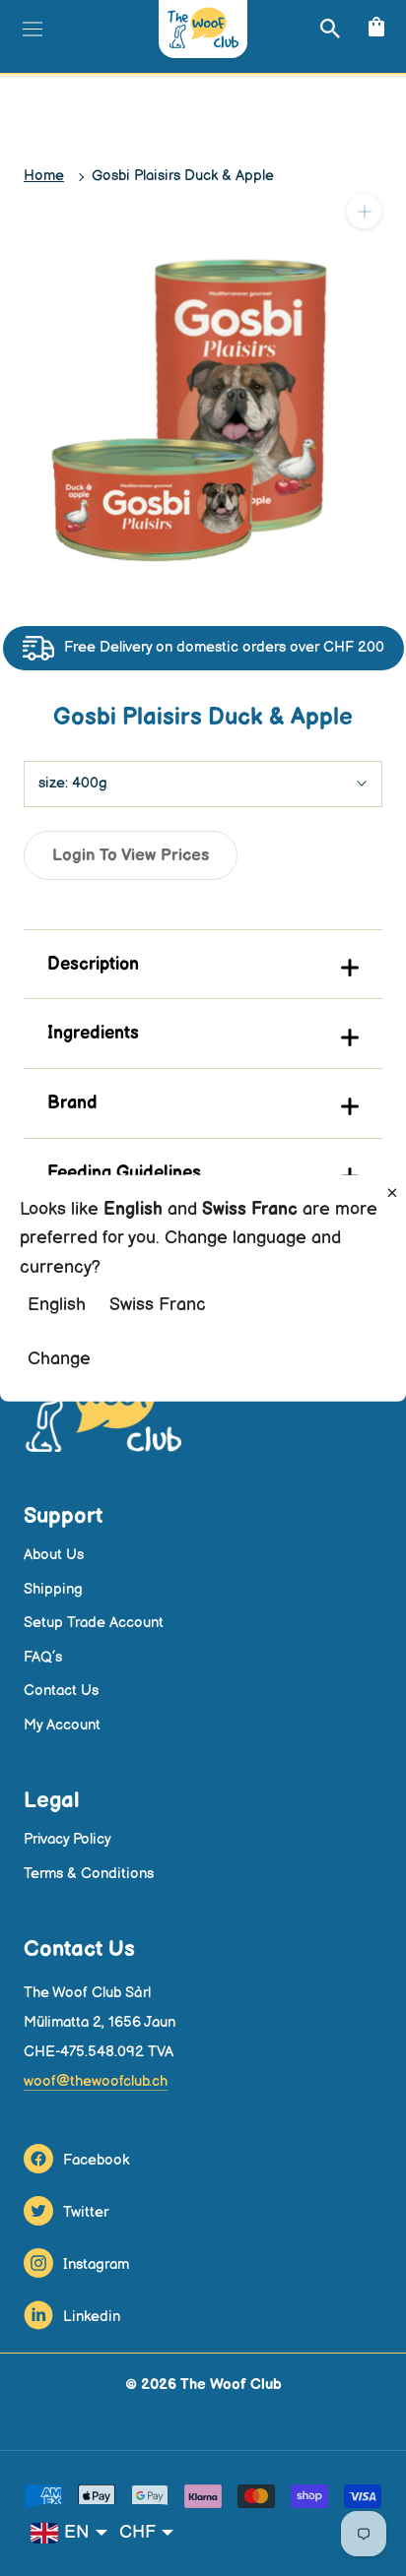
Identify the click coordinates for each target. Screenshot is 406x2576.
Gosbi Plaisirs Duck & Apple (183, 176)
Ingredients (93, 1033)
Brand (72, 1103)
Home (44, 176)
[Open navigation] (30, 29)
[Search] (328, 28)
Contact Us (61, 1691)
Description (93, 964)
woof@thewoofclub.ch (96, 2081)
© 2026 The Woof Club (203, 2385)
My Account (62, 1725)
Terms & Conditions (89, 1874)
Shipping (53, 1589)
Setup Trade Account (94, 1623)
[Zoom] (364, 211)
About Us (54, 1555)
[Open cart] (374, 28)
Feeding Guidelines (124, 1173)
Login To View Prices (131, 855)
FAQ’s (43, 1657)
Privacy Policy (68, 1839)
